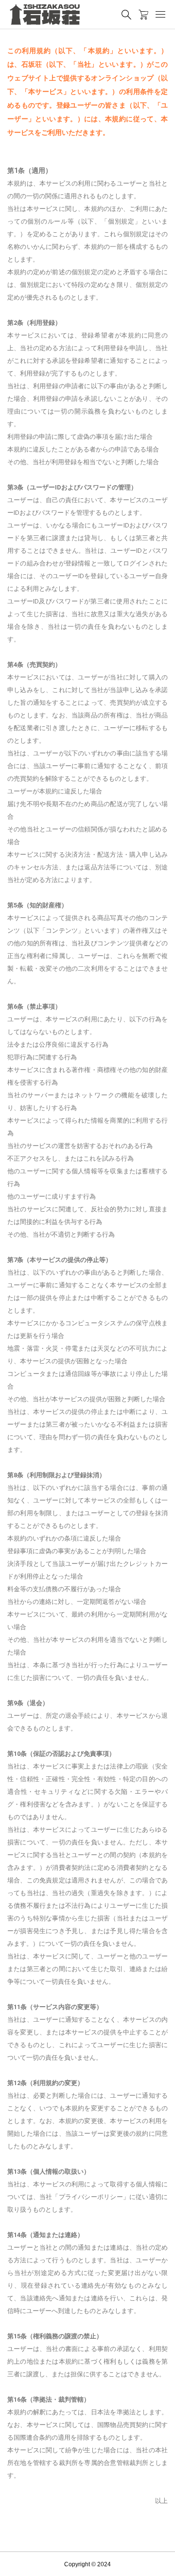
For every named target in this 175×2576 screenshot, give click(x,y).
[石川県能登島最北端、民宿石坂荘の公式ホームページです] (45, 15)
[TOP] (163, 2564)
